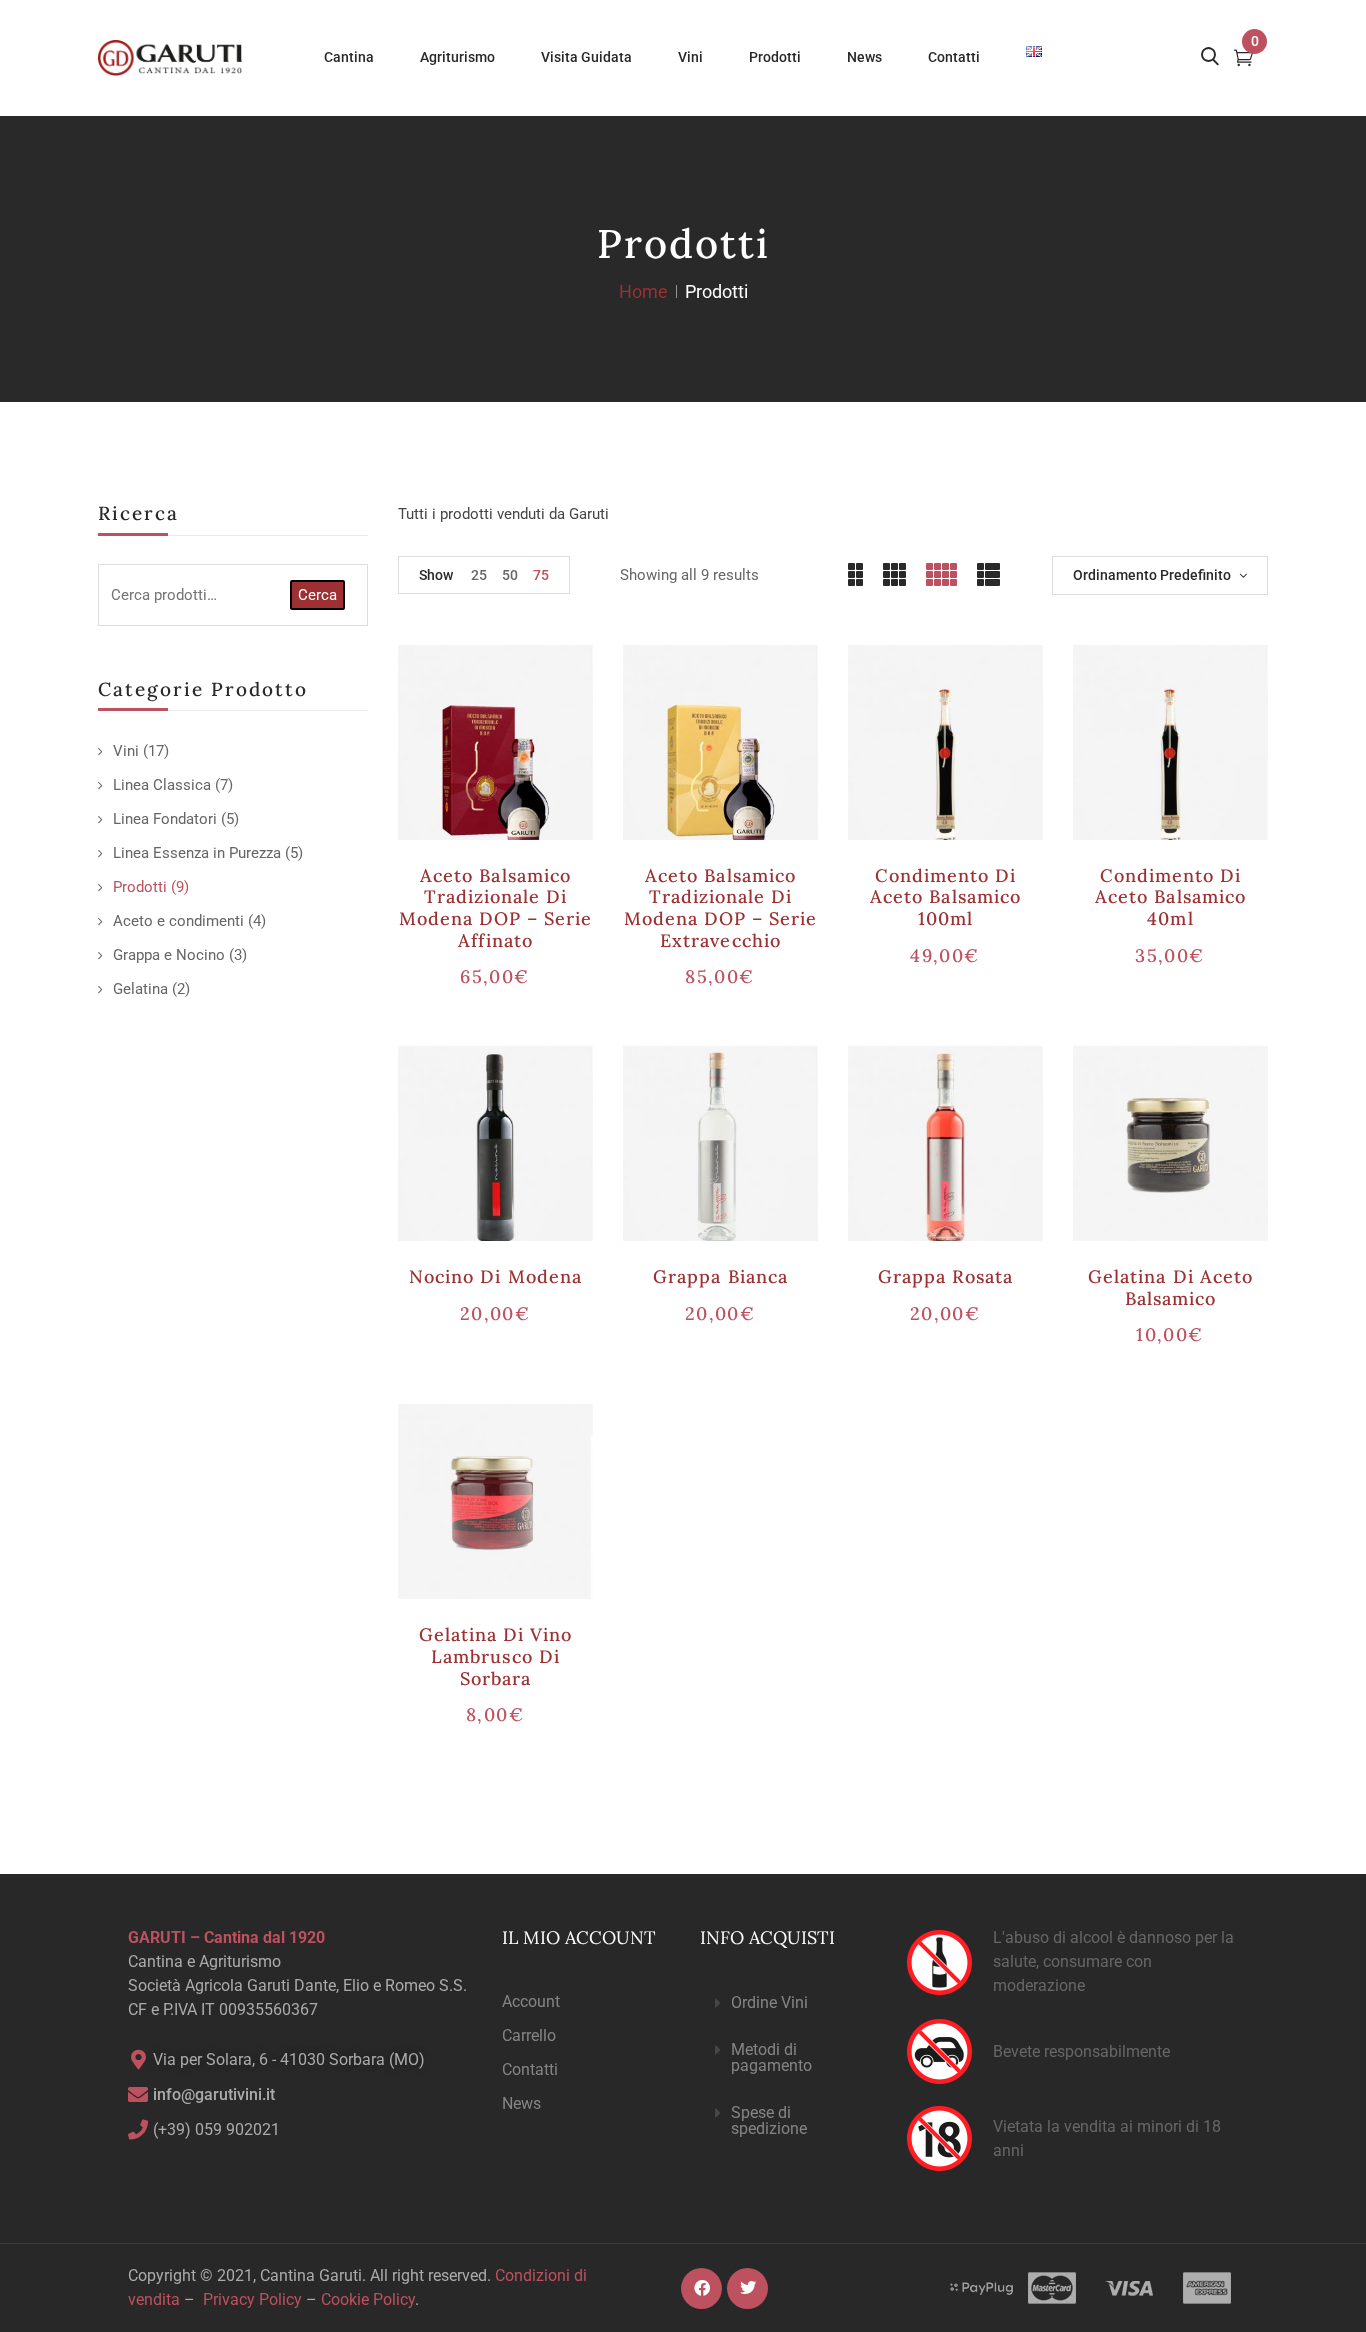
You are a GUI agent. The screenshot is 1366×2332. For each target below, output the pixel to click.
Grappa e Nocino (169, 955)
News (521, 2103)
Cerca (317, 595)
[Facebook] (701, 2288)
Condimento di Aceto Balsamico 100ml (945, 897)
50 (510, 575)
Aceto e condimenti (178, 921)
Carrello (529, 2035)
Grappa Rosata (946, 1276)
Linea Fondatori (165, 819)
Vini (126, 751)
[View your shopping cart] (1243, 60)
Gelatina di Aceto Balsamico (1170, 1287)
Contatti (530, 2069)
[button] (787, 2003)
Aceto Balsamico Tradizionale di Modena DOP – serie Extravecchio (721, 908)
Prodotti (140, 887)
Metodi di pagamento (771, 2057)
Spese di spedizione (769, 2120)
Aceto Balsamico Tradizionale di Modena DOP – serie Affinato (496, 908)
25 (479, 575)
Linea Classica (162, 785)
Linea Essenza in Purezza (197, 853)
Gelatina (140, 989)
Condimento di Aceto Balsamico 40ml (1170, 897)
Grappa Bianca (720, 1276)
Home (643, 291)
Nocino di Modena (495, 1276)
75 (541, 575)
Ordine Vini (769, 2002)
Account (531, 2001)
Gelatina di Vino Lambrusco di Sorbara (496, 1656)
